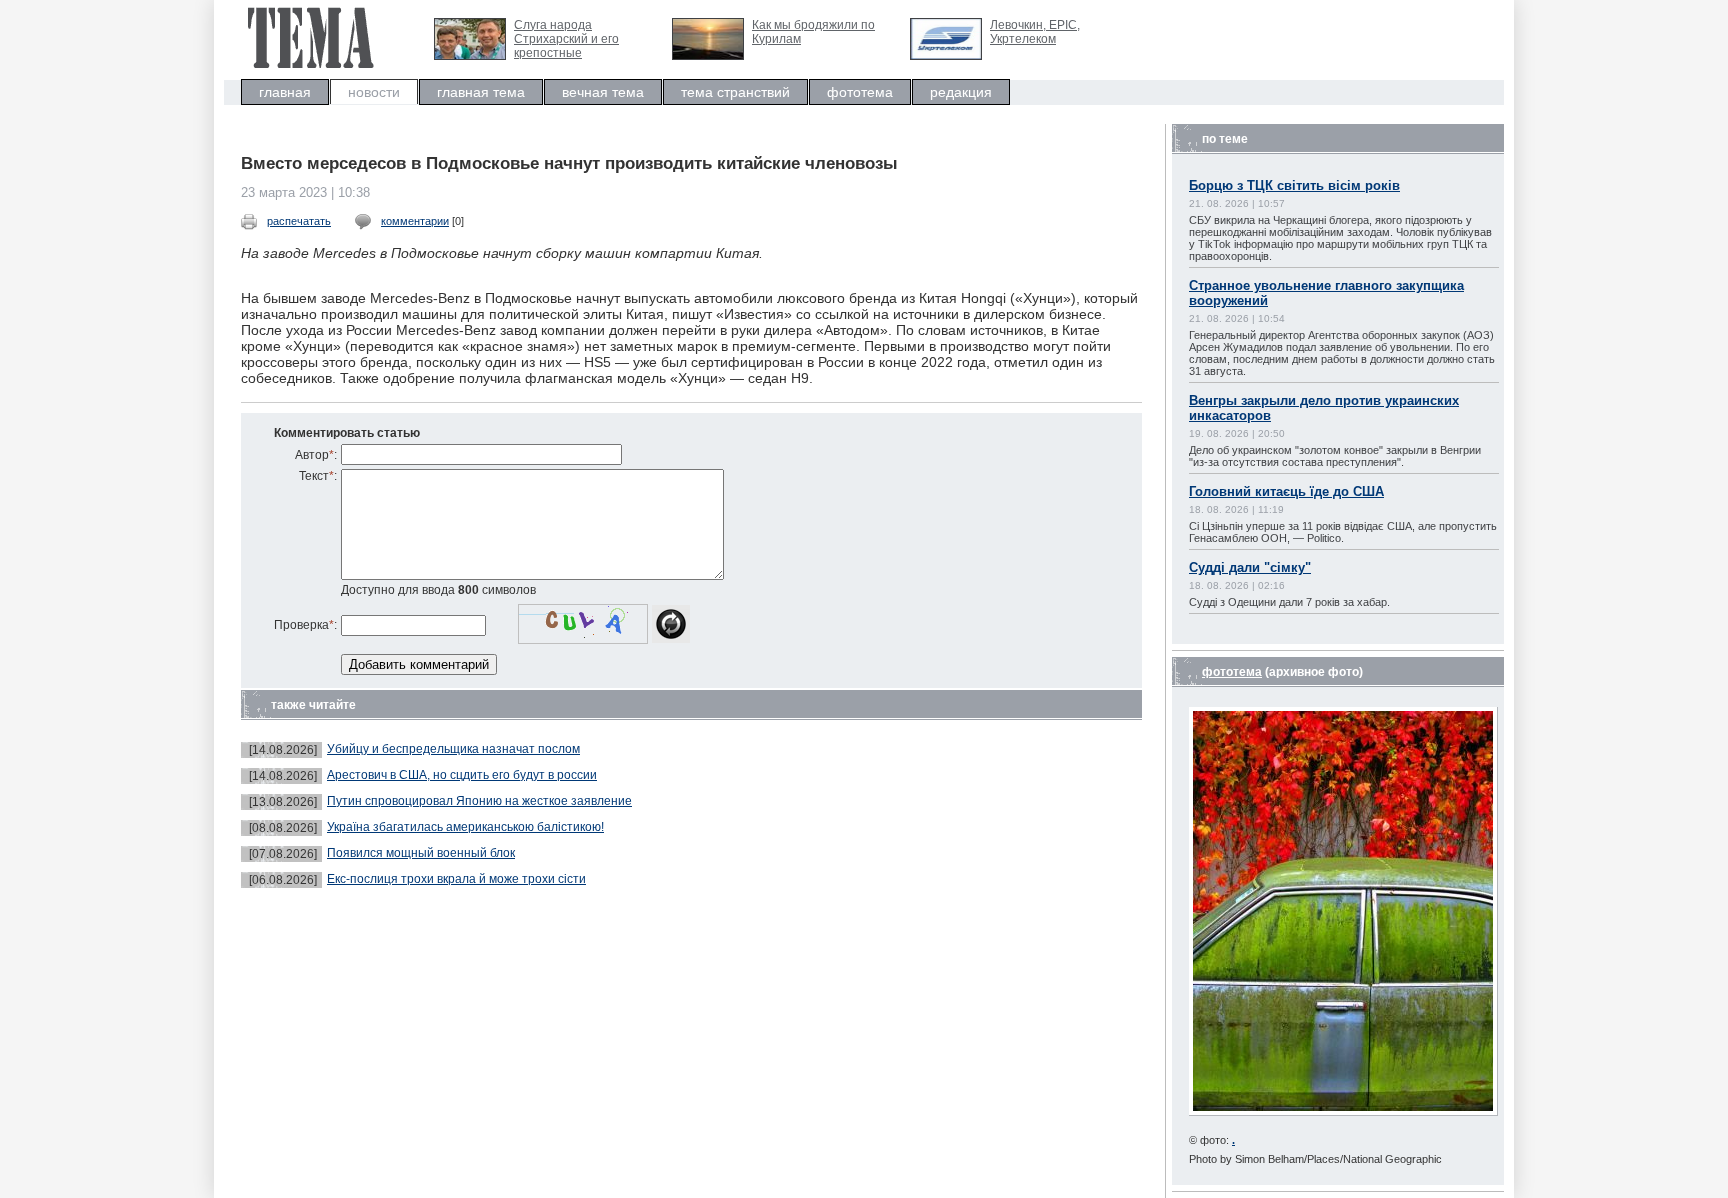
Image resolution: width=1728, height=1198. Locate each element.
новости (374, 92)
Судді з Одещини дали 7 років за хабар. (1289, 602)
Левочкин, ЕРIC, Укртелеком (1035, 32)
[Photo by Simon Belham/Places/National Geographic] (1343, 1111)
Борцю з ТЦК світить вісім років (1294, 185)
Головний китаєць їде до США (1286, 491)
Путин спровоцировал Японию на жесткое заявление (479, 801)
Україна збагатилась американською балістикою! (465, 827)
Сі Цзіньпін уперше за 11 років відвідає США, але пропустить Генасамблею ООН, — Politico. (1343, 532)
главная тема (481, 92)
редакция (961, 92)
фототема (860, 92)
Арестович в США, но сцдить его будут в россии (462, 775)
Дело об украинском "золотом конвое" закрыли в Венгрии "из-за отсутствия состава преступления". (1335, 456)
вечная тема (603, 92)
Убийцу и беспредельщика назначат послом (453, 749)
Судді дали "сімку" (1250, 567)
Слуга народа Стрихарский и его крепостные (566, 39)
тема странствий (735, 92)
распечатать (299, 221)
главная (285, 92)
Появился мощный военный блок (421, 853)
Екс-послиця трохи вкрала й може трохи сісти (456, 879)
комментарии (415, 221)
